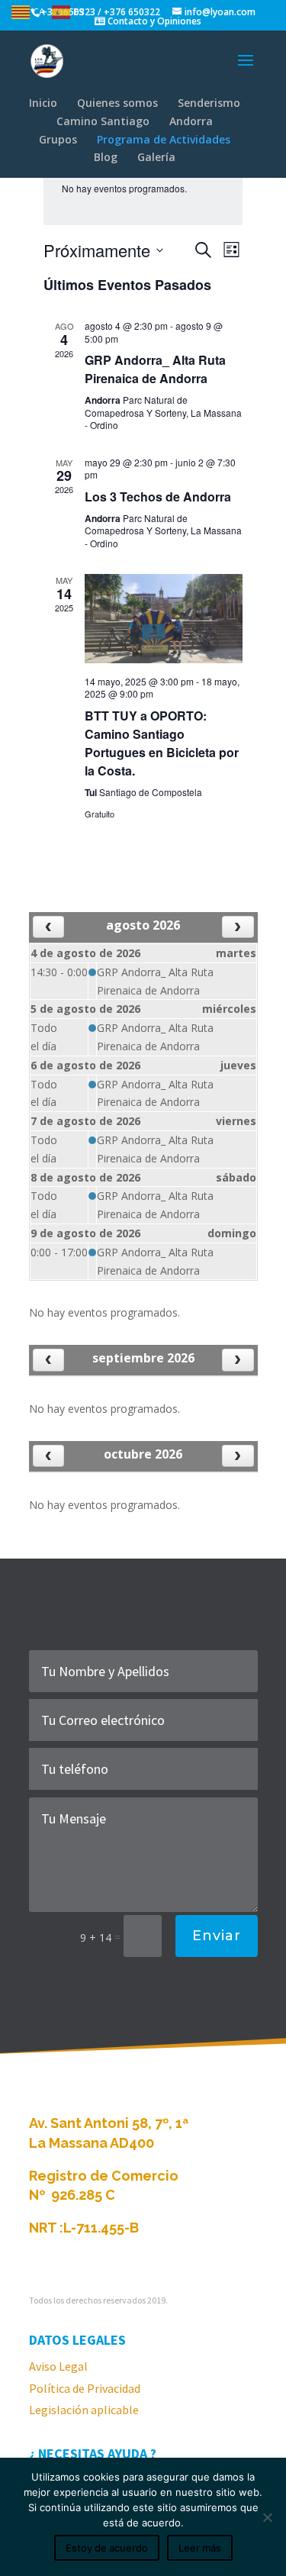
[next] (238, 927)
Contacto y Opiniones (153, 21)
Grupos (58, 139)
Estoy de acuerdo (107, 2548)
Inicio (43, 103)
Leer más (200, 2548)
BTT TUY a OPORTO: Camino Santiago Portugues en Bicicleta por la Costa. (162, 743)
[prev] (48, 927)
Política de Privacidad (85, 2388)
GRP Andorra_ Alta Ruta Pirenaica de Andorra (155, 369)
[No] (267, 2517)
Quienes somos (117, 103)
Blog (106, 157)
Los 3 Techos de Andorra (158, 497)
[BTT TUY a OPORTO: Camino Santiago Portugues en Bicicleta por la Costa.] (164, 618)
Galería (156, 157)
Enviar (217, 1936)
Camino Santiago (103, 121)
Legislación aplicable (84, 2410)
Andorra (191, 121)
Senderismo (209, 103)
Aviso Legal (58, 2366)
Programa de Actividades (164, 139)
